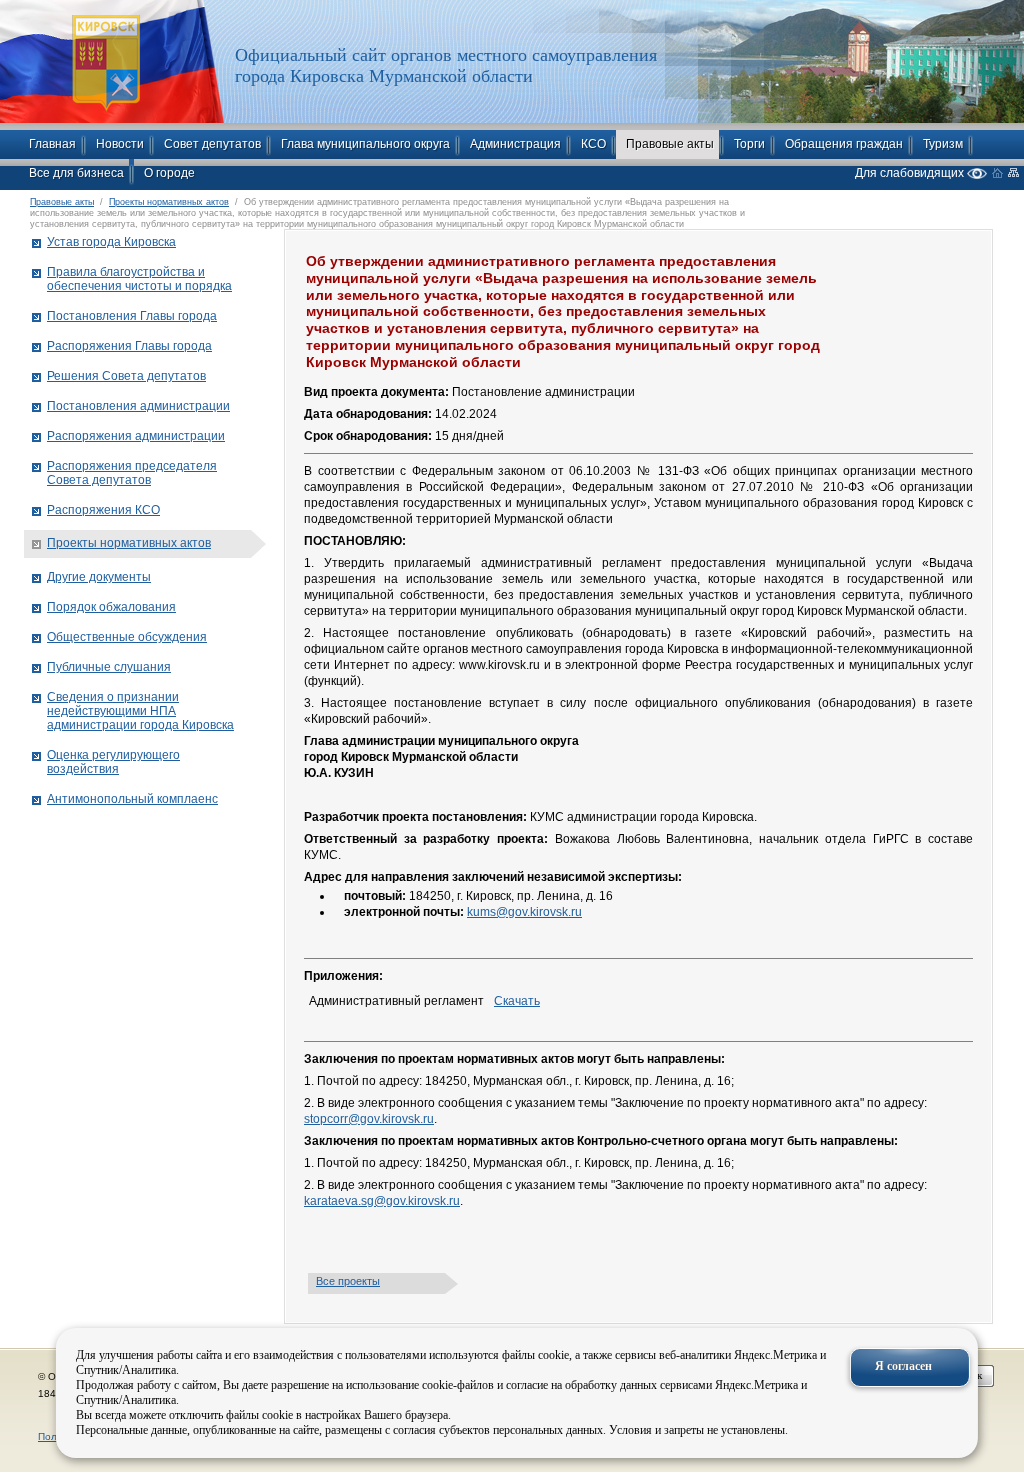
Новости (120, 144)
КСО (593, 144)
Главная (52, 144)
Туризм (943, 144)
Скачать (517, 1001)
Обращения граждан (844, 144)
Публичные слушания (109, 667)
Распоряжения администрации (136, 436)
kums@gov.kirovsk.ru (524, 912)
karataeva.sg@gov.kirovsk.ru (382, 1201)
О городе (169, 173)
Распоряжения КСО (103, 510)
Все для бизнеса (76, 173)
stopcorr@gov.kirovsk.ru (369, 1119)
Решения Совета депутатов (126, 376)
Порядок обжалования (111, 607)
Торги (749, 144)
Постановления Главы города (132, 316)
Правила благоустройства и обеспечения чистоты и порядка (139, 279)
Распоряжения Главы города (129, 346)
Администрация (515, 144)
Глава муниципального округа (365, 144)
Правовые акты (670, 144)
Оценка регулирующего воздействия (113, 762)
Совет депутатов (212, 144)
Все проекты (348, 1281)
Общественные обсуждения (127, 637)
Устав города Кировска (111, 242)
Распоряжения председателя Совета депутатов (132, 473)
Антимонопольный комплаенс (132, 799)
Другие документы (99, 577)
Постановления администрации (138, 406)
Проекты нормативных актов (169, 202)
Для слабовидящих (911, 172)
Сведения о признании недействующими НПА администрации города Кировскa (140, 711)
